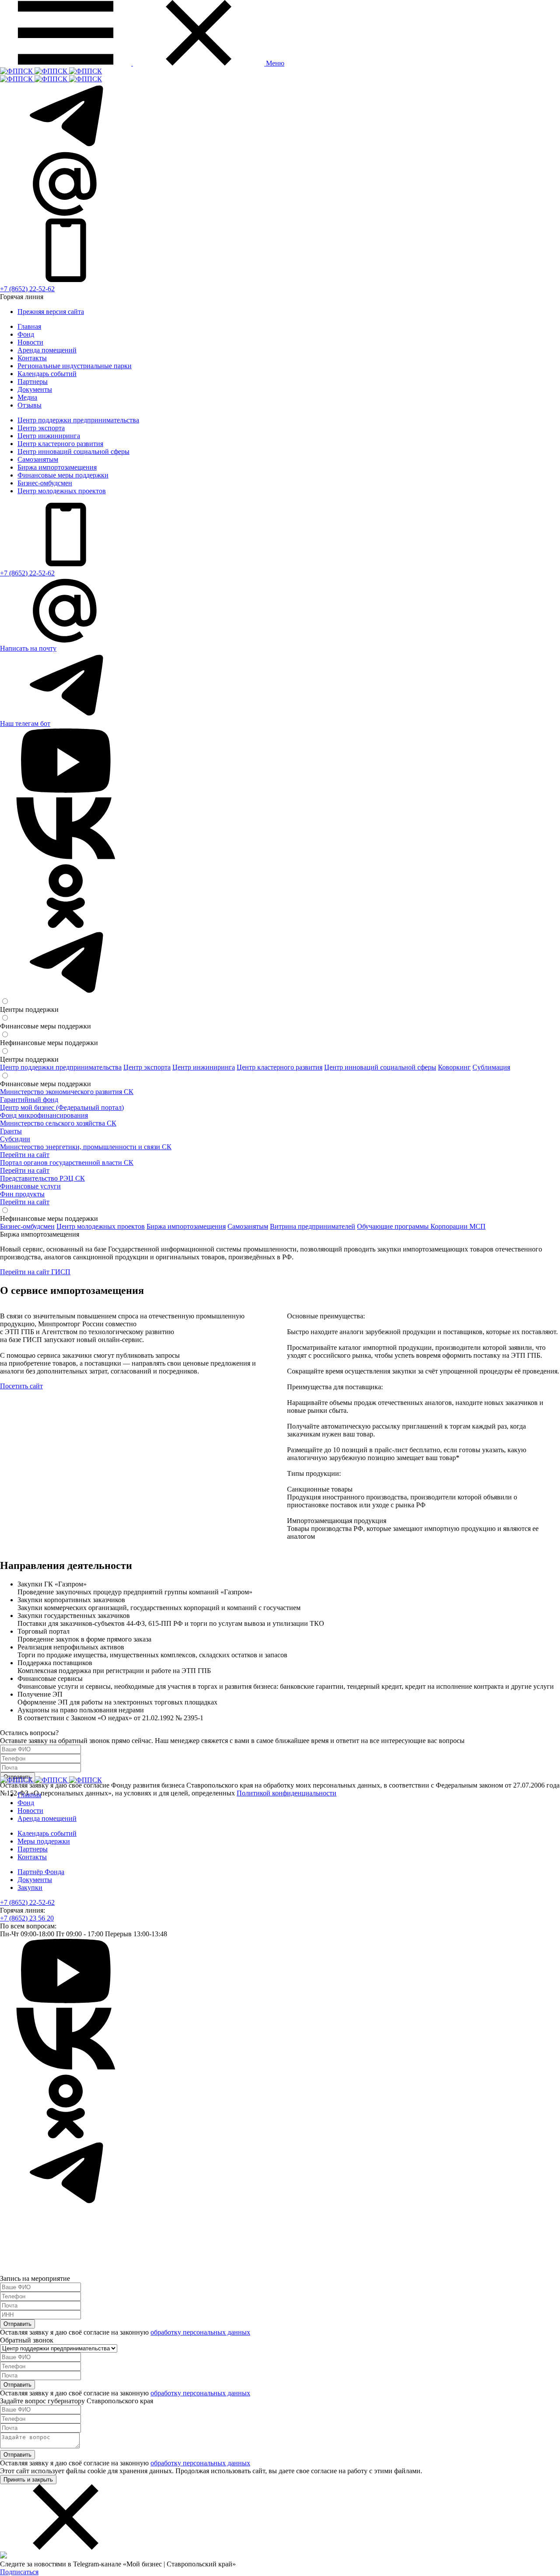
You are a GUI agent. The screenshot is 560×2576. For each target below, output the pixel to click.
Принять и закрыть (28, 2480)
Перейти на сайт (25, 1155)
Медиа (27, 397)
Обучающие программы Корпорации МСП (421, 1226)
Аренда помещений (47, 350)
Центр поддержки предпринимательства (78, 420)
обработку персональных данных (200, 2332)
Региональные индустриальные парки (75, 366)
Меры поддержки (44, 1841)
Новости (30, 342)
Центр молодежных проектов (62, 491)
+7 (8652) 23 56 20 (27, 1918)
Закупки (30, 1888)
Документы (35, 389)
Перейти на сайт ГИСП (35, 1272)
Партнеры (33, 382)
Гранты (11, 1131)
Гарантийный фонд (29, 1100)
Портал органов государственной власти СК (67, 1163)
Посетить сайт (21, 1386)
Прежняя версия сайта (51, 312)
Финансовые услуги (30, 1186)
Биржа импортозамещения (57, 467)
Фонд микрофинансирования (44, 1115)
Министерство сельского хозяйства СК (58, 1123)
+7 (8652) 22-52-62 (27, 289)
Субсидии (15, 1139)
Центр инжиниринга (49, 436)
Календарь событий (47, 374)
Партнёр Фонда (41, 1872)
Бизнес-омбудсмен (45, 483)
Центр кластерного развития (60, 444)
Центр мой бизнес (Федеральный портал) (62, 1107)
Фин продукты (22, 1194)
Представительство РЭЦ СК (42, 1178)
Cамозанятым (38, 459)
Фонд (26, 334)
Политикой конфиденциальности (287, 1793)
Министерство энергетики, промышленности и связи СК (86, 1147)
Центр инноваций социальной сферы (73, 451)
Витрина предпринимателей (313, 1226)
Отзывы (30, 405)
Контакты (32, 358)
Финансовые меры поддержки (63, 475)
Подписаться (19, 2572)
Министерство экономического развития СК (67, 1092)
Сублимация (491, 1067)
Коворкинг (454, 1067)
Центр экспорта (41, 428)
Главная (29, 326)
